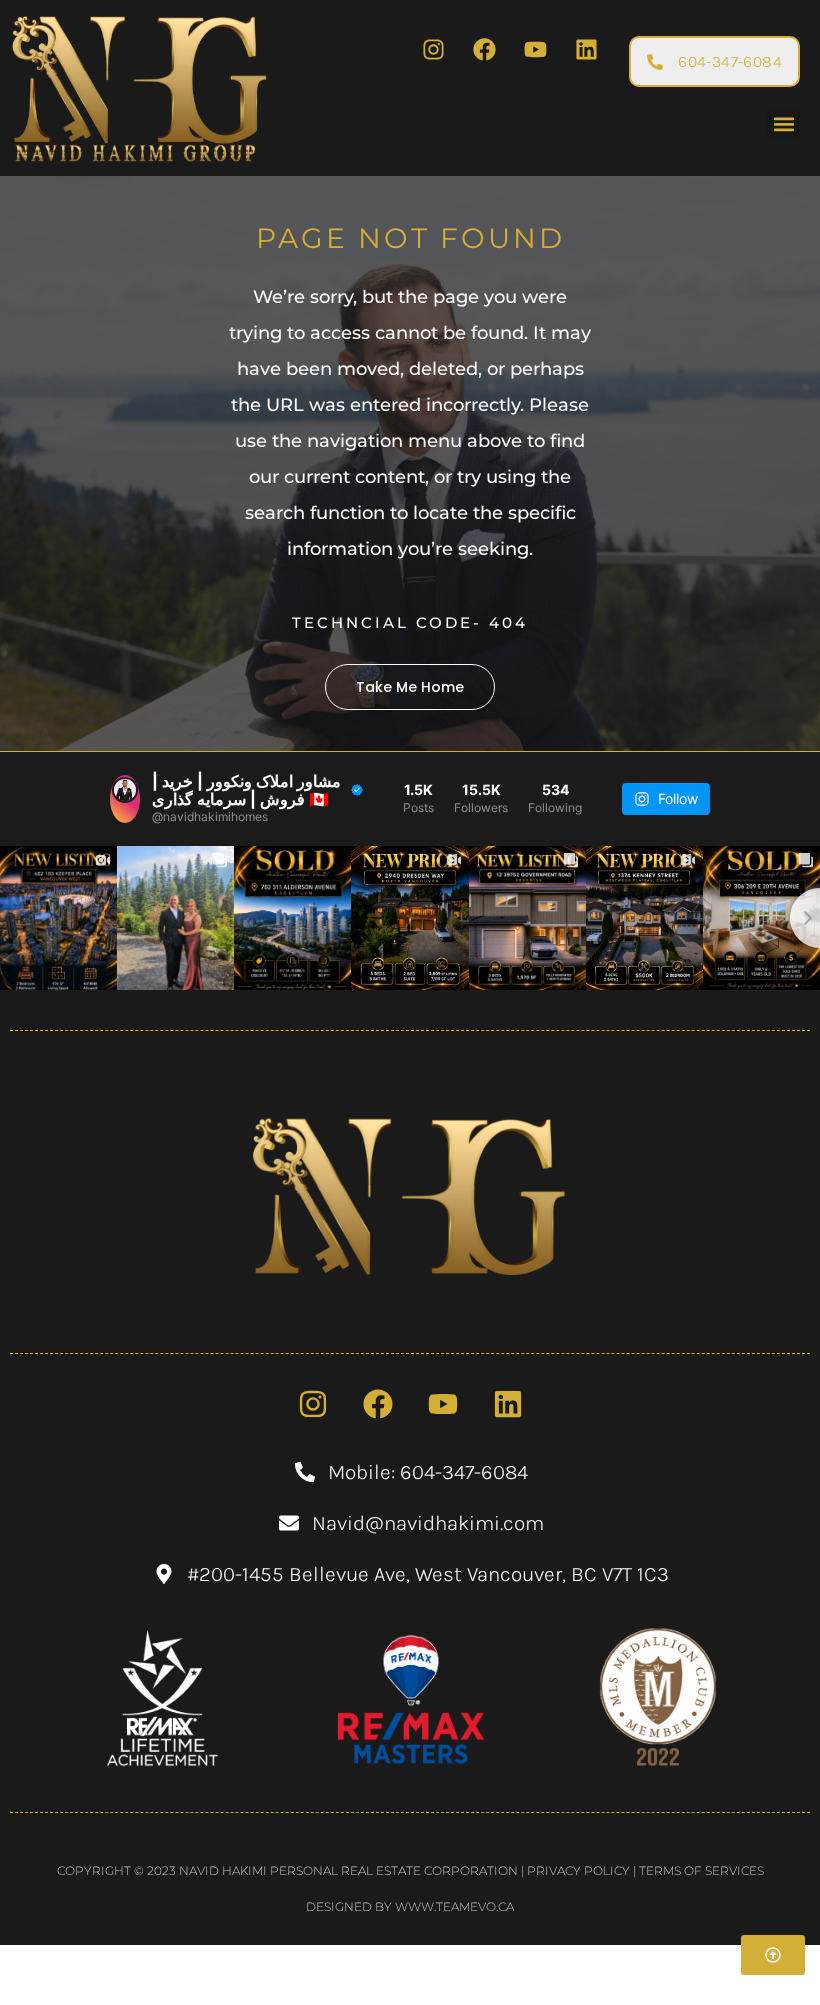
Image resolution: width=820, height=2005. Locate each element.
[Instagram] (433, 49)
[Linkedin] (586, 49)
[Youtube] (535, 49)
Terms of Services (701, 1870)
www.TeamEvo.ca (454, 1906)
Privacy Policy (578, 1870)
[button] (783, 123)
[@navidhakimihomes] (125, 799)
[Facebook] (484, 49)
